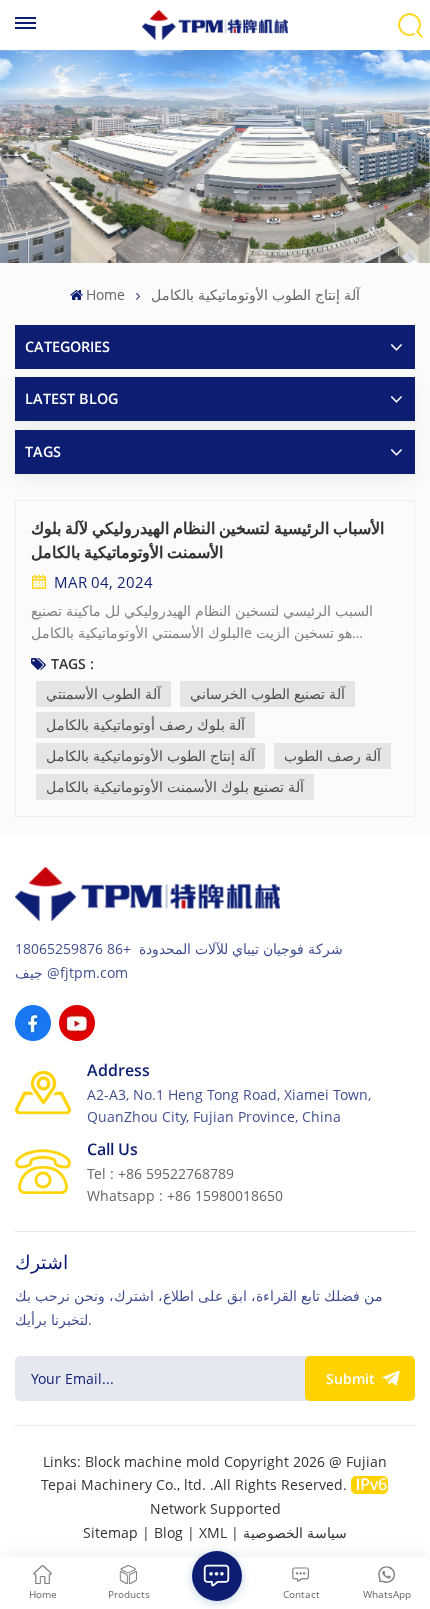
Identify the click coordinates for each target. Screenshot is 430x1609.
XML (213, 1532)
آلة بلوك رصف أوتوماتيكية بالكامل (145, 724)
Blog (168, 1532)
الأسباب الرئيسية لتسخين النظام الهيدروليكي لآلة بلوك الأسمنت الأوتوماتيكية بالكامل (207, 540)
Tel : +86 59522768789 (160, 1173)
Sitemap (110, 1532)
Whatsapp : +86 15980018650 (185, 1195)
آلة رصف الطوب (332, 755)
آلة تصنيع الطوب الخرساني (267, 693)
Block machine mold (152, 1461)
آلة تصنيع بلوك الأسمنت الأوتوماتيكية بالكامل (175, 786)
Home (105, 294)
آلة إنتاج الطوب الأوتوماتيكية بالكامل (150, 755)
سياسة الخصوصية (295, 1532)
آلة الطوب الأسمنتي (103, 693)
